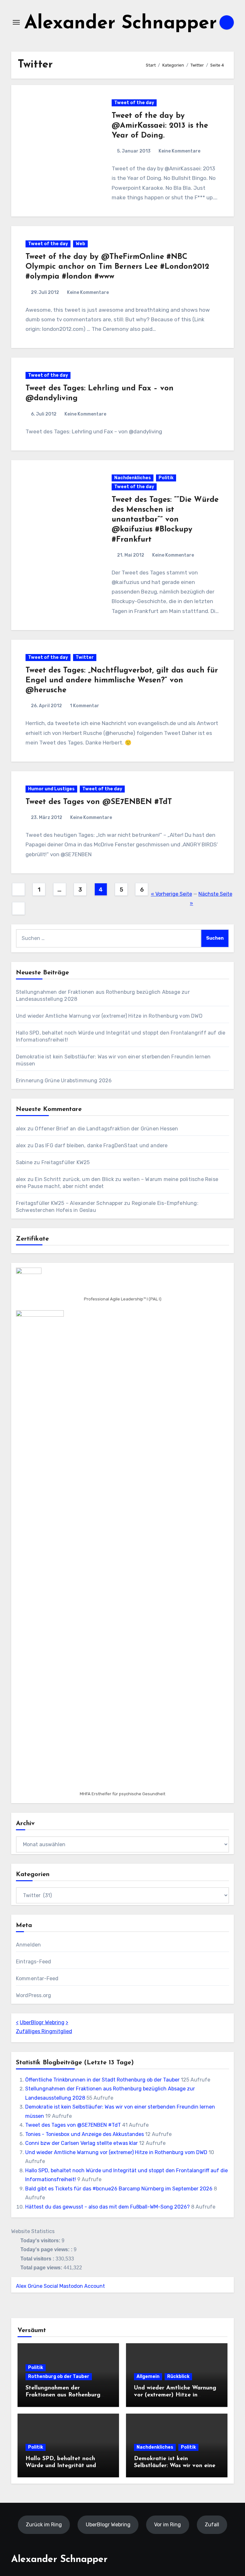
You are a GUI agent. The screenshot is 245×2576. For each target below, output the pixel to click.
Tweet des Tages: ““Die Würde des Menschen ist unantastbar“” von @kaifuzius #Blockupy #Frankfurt (165, 520)
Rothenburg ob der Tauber (59, 2377)
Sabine (24, 1162)
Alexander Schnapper (121, 24)
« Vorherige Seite (171, 894)
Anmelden (29, 1945)
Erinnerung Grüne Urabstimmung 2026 (64, 1081)
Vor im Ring (167, 2525)
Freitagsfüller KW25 (66, 1162)
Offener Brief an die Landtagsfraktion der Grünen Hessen (106, 1129)
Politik (166, 478)
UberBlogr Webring (42, 2022)
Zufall (212, 2525)
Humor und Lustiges (51, 789)
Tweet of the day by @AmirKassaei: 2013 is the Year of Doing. (160, 126)
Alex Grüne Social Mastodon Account (60, 2286)
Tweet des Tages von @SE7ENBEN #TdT (99, 802)
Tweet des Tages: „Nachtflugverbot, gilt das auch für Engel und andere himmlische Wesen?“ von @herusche (122, 680)
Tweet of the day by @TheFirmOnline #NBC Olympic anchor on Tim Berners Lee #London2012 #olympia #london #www (117, 267)
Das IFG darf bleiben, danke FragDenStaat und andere (101, 1146)
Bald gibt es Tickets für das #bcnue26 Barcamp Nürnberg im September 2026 (119, 2189)
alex (21, 1129)
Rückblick (178, 2377)
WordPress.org (34, 1995)
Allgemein (148, 2377)
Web (80, 244)
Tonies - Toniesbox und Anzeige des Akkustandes (85, 2134)
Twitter (85, 657)
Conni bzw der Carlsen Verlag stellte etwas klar (82, 2143)
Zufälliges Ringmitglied (44, 2031)
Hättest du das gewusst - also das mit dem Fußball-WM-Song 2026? (108, 2207)
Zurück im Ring (44, 2525)
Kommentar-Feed (37, 1978)
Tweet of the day (134, 103)
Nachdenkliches (133, 478)
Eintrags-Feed (34, 1962)
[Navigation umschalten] (16, 22)
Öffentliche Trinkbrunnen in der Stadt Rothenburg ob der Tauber (102, 2080)
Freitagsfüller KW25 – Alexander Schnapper (69, 1203)
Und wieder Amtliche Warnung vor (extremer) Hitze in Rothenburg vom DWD (109, 1016)
